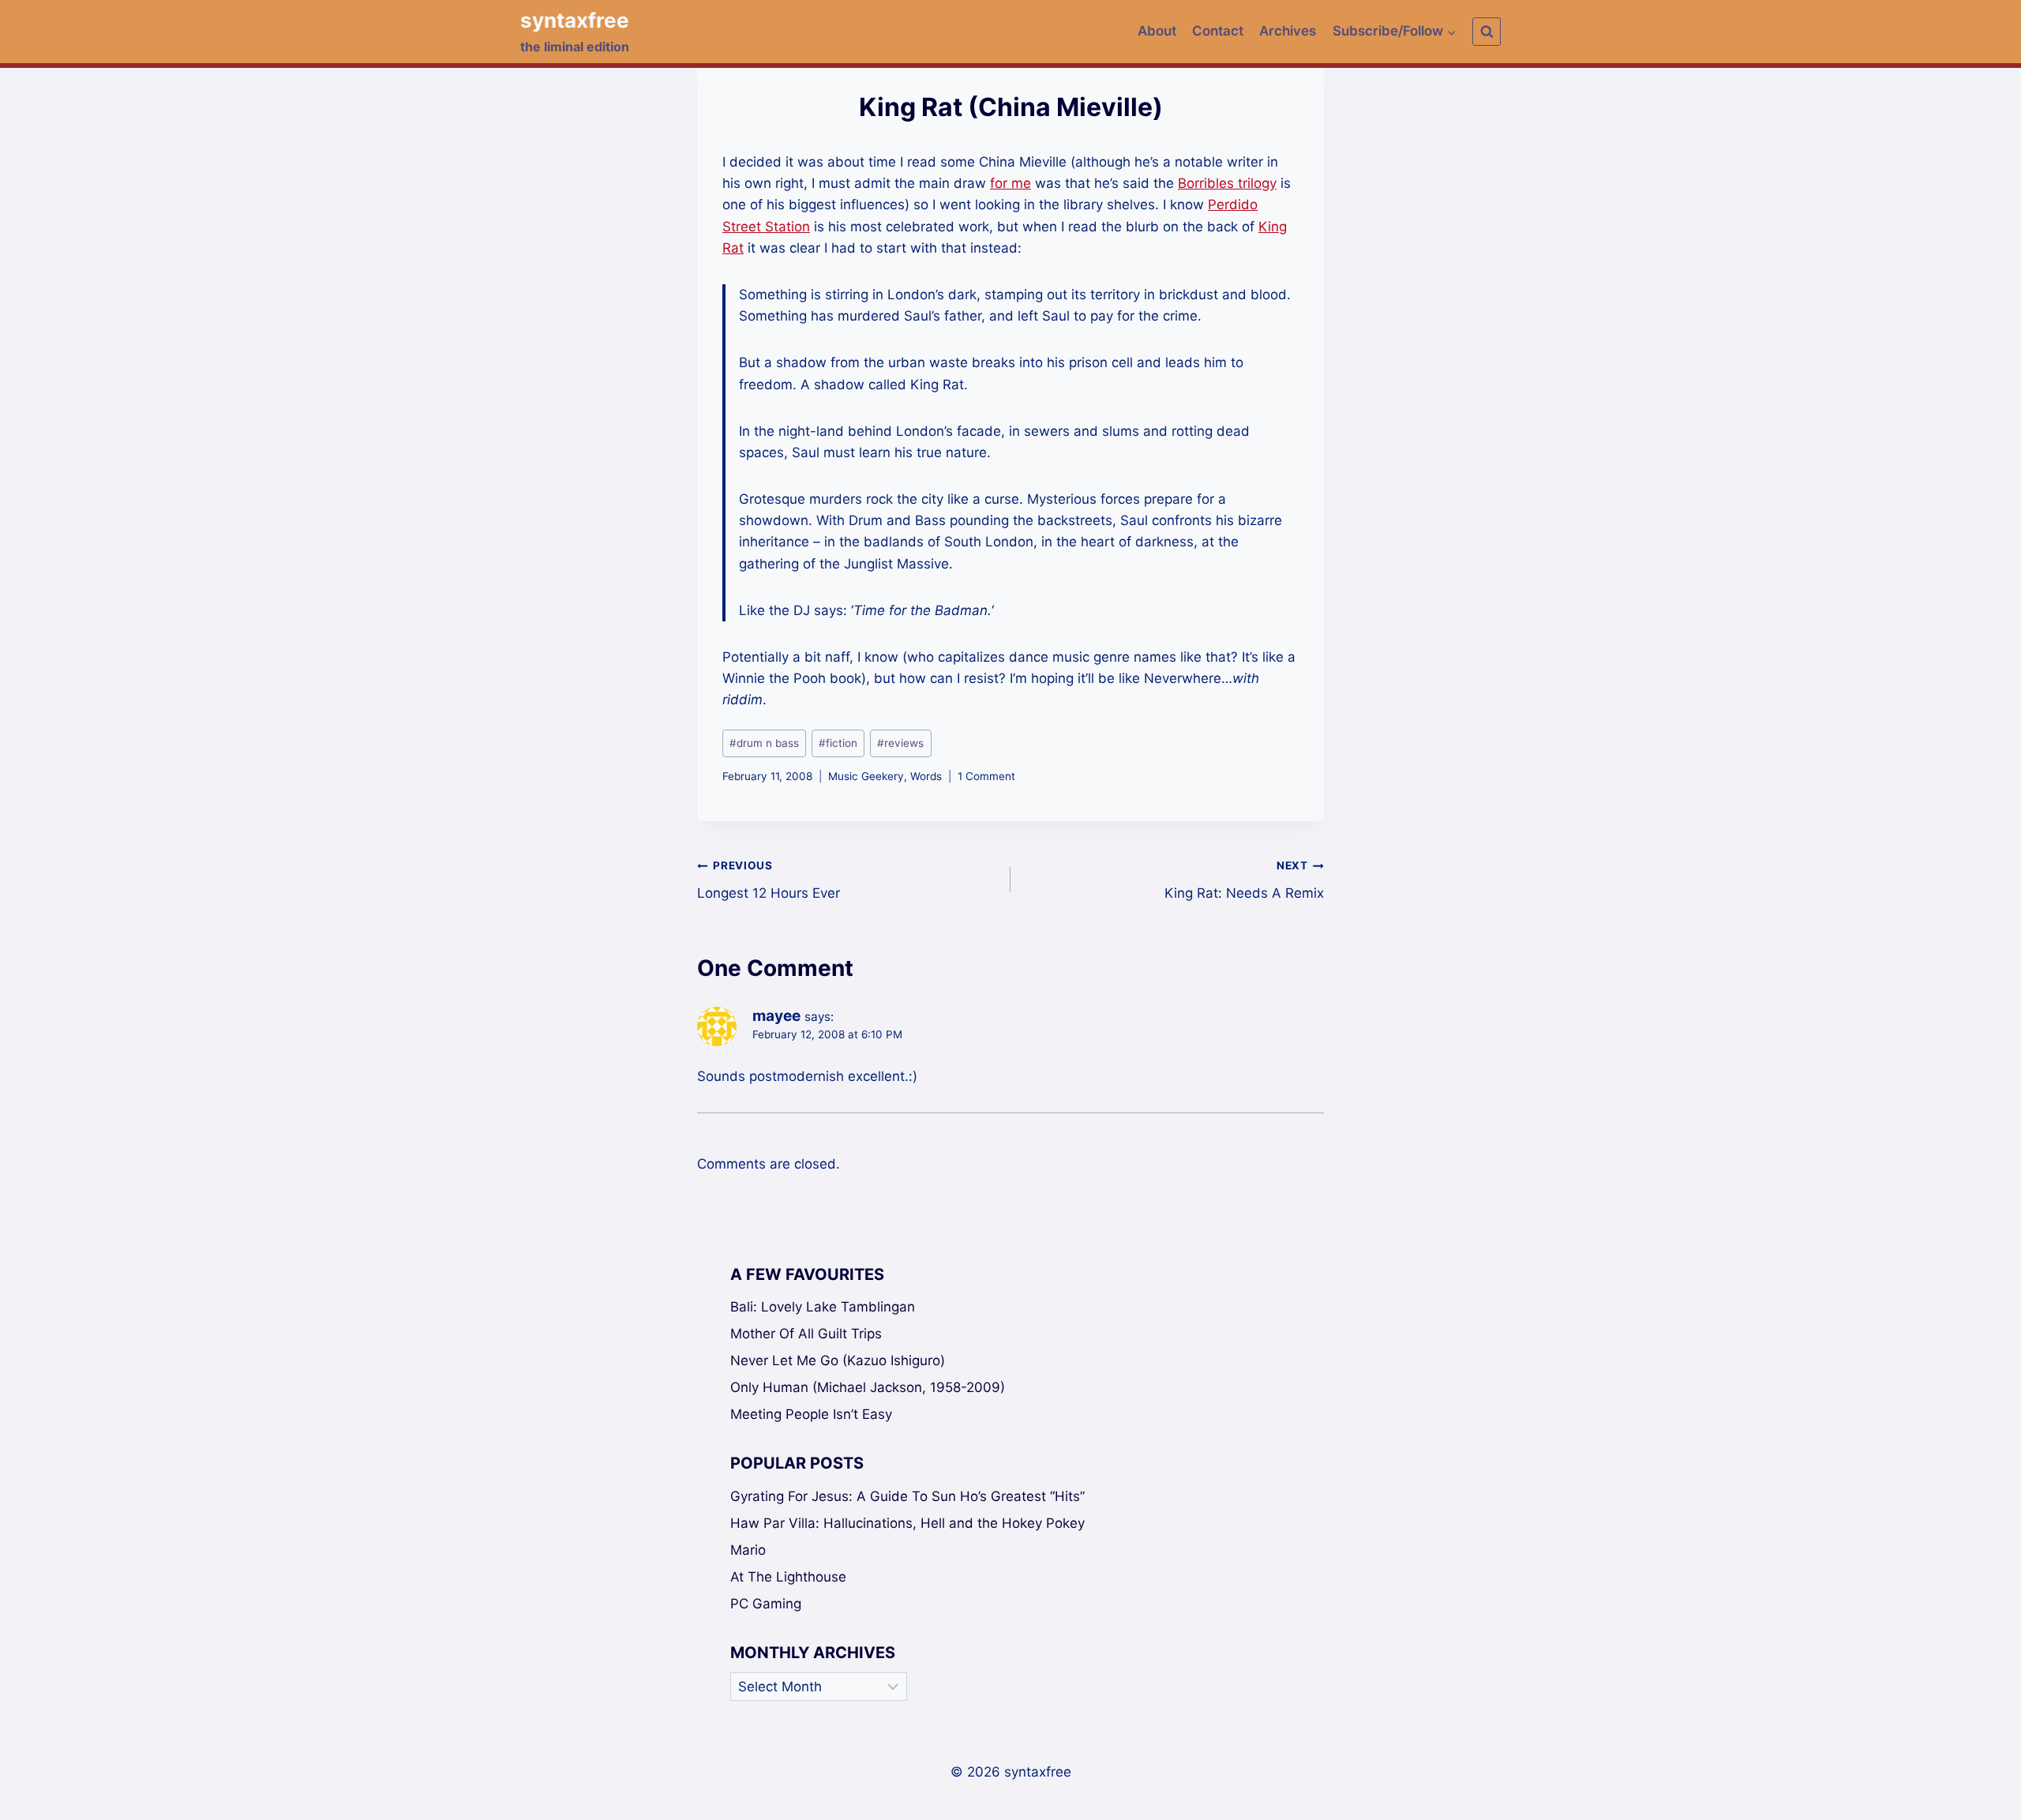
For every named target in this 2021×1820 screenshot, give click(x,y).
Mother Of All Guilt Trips (806, 1334)
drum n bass (764, 743)
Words (926, 776)
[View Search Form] (1487, 32)
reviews (900, 743)
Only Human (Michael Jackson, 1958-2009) (868, 1387)
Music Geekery (866, 776)
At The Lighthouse (788, 1577)
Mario (748, 1550)
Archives (1288, 31)
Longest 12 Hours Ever (769, 880)
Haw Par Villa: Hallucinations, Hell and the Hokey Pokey (907, 1523)
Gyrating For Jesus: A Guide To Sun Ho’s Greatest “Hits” (907, 1496)
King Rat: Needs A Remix (1244, 880)
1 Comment (986, 776)
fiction (838, 743)
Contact (1218, 31)
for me (1010, 183)
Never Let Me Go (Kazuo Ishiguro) (838, 1360)
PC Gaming (766, 1604)
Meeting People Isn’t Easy (811, 1414)
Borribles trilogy (1227, 183)
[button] (1451, 32)
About (1157, 31)
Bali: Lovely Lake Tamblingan (823, 1307)
